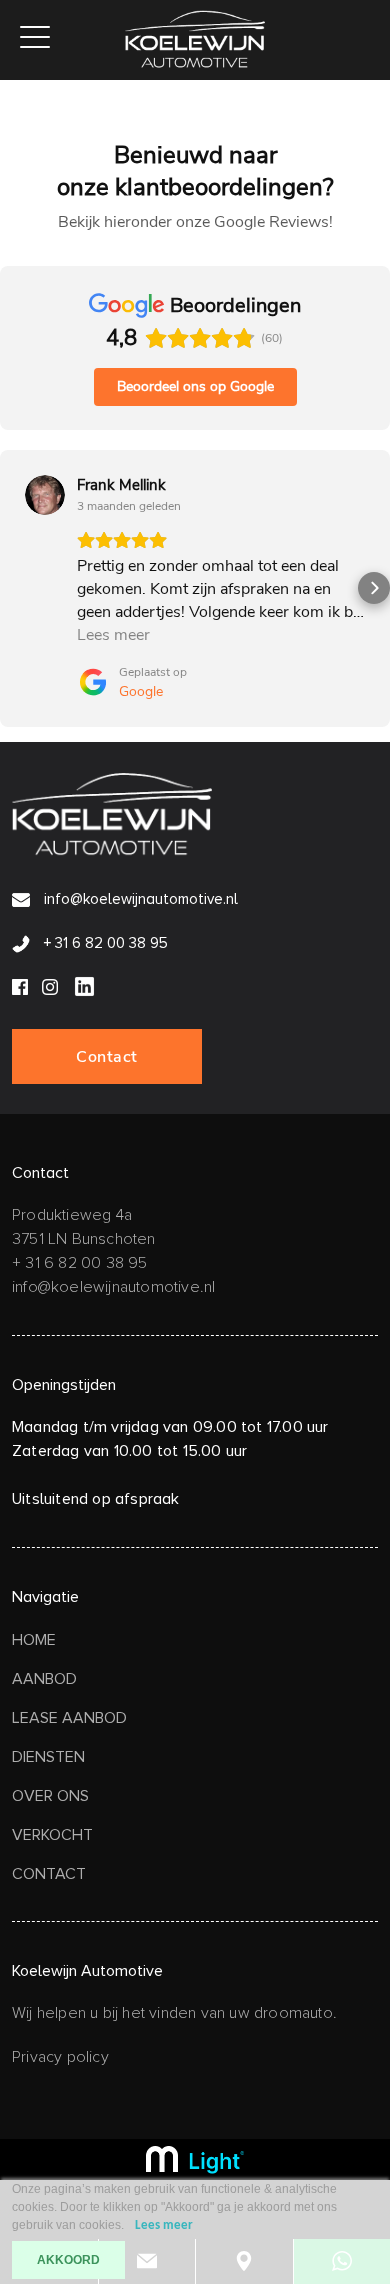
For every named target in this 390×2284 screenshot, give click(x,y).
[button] (16, 588)
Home (34, 1640)
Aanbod (44, 1679)
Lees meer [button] (113, 635)
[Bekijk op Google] (45, 495)
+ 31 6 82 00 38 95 (104, 943)
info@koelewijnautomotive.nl (139, 899)
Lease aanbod (69, 1718)
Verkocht (52, 1835)
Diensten (48, 1757)
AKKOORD (68, 2260)
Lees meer (164, 2225)
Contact (107, 1057)
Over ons (50, 1796)
